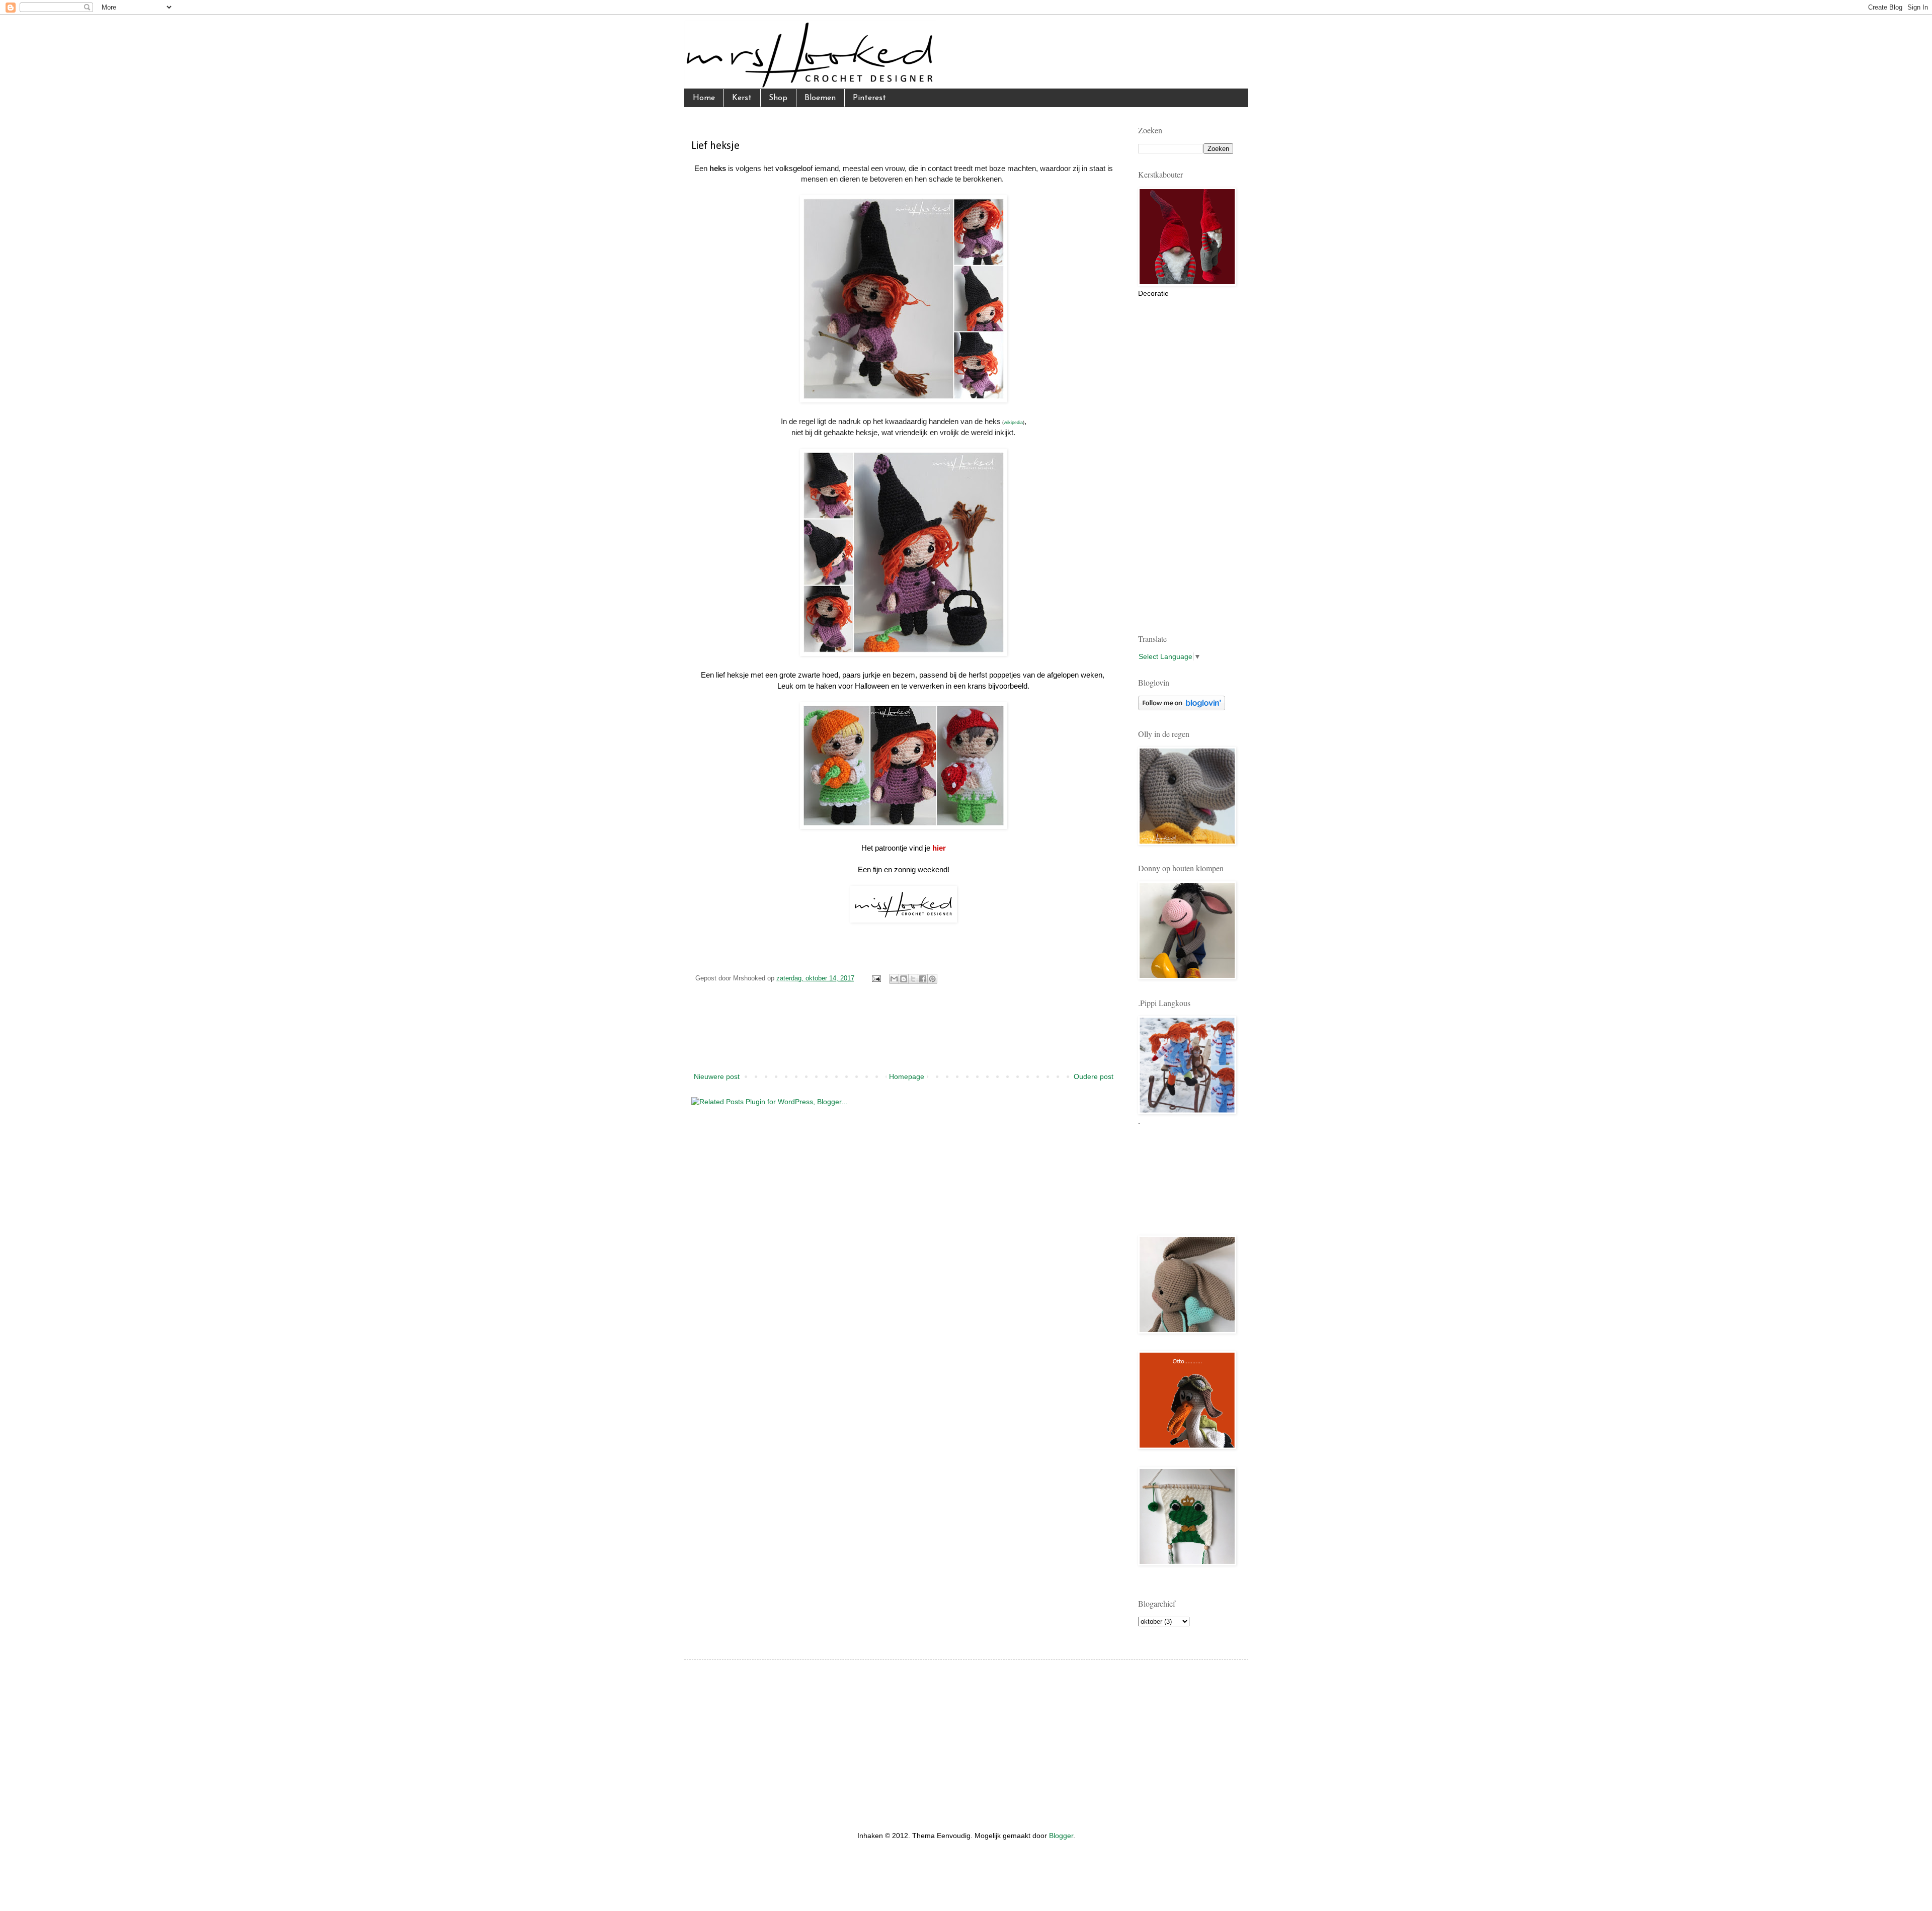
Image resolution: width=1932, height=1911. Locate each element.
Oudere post (1094, 1076)
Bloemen (820, 98)
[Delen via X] (913, 979)
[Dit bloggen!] (904, 979)
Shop (778, 98)
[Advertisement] (904, 1035)
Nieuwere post (717, 1076)
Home (704, 98)
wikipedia (1013, 423)
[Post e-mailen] (876, 978)
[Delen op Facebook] (923, 979)
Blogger (1061, 1836)
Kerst (742, 98)
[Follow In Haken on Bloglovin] (1182, 708)
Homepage (907, 1076)
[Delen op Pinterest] (932, 979)
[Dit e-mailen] (894, 979)
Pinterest (869, 98)
